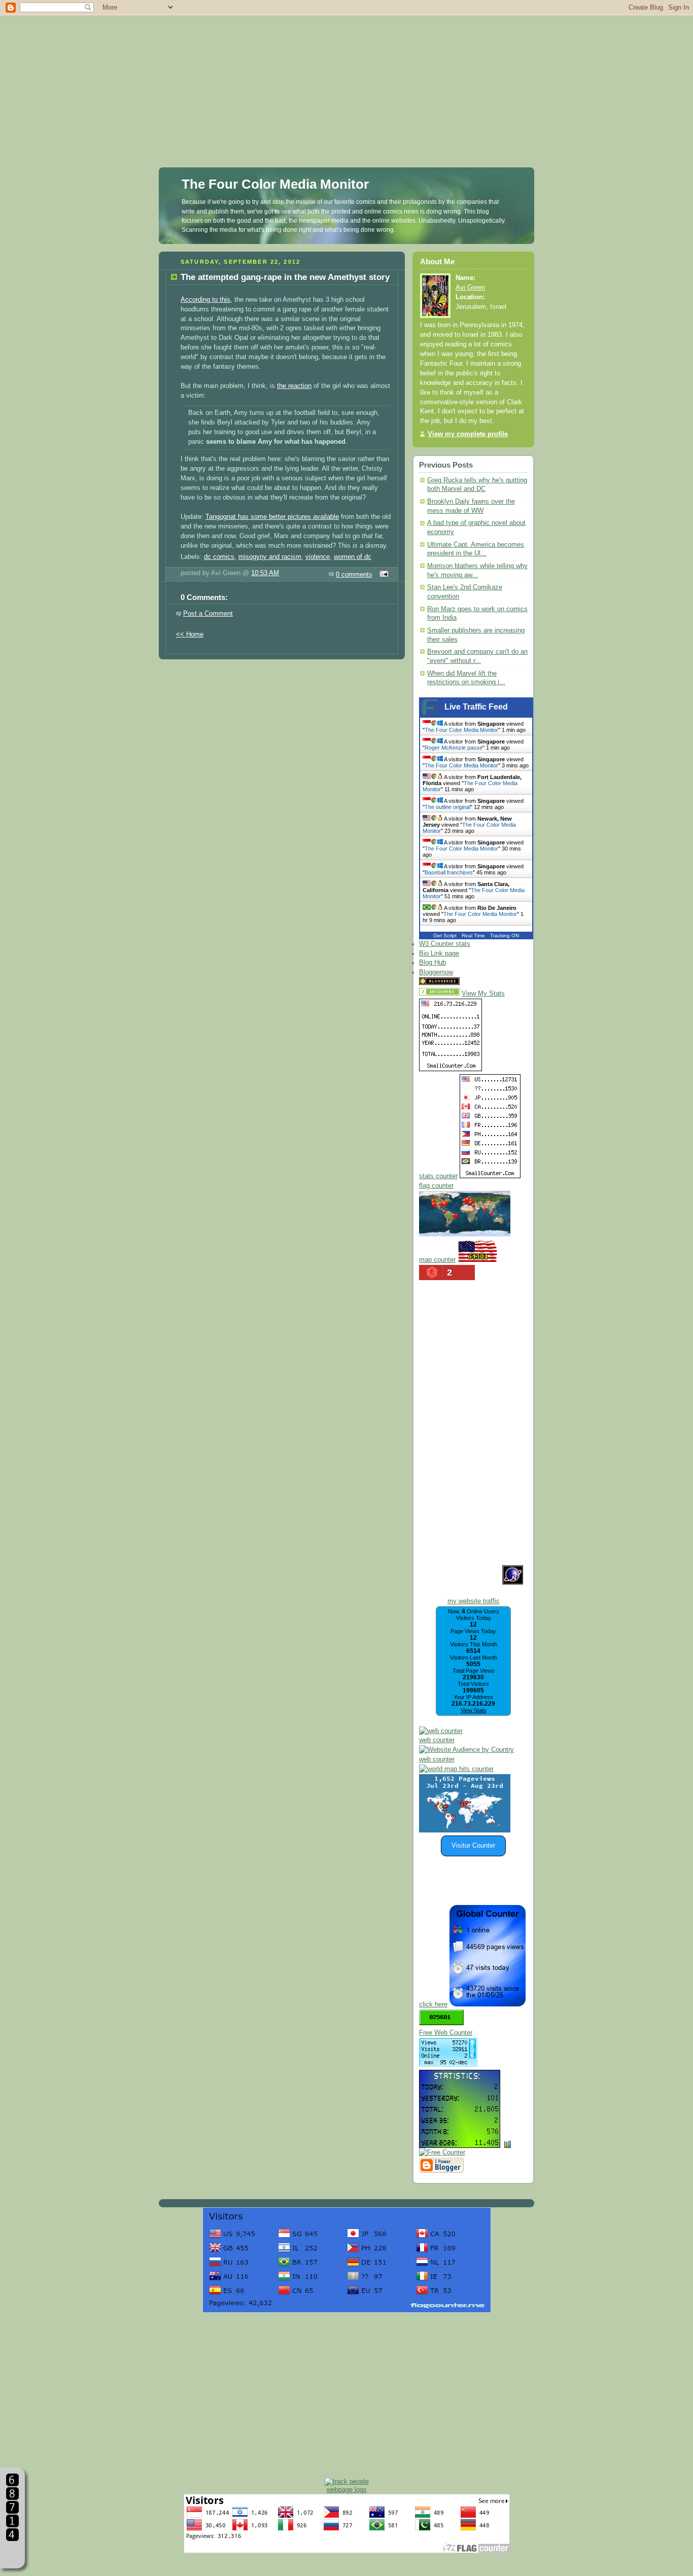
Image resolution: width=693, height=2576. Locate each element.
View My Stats (483, 994)
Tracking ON (505, 936)
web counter (437, 1740)
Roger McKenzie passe (454, 748)
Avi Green (470, 288)
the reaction (294, 386)
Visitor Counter (473, 1846)
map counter (437, 1260)
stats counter (438, 1176)
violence (318, 557)
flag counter (436, 1186)
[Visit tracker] (465, 1830)
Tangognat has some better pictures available (272, 517)
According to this (205, 300)
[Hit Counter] (479, 983)
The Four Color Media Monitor (275, 184)
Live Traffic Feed (476, 707)
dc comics (219, 557)
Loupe (12, 2553)
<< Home (190, 634)
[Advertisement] (346, 71)
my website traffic (474, 1601)
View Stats (474, 1710)
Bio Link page (439, 954)
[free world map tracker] (465, 1234)
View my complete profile (468, 434)
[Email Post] (383, 575)
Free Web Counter (446, 2033)
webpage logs (347, 2490)
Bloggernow (436, 972)
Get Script (445, 936)
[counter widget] (456, 1769)
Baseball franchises (449, 872)
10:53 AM (265, 573)
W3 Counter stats (445, 944)
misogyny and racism (270, 557)
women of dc (353, 557)
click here (433, 2004)
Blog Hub (432, 963)
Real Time (473, 936)
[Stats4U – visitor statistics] (460, 2143)
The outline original (447, 807)
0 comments (354, 575)
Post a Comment (208, 614)
